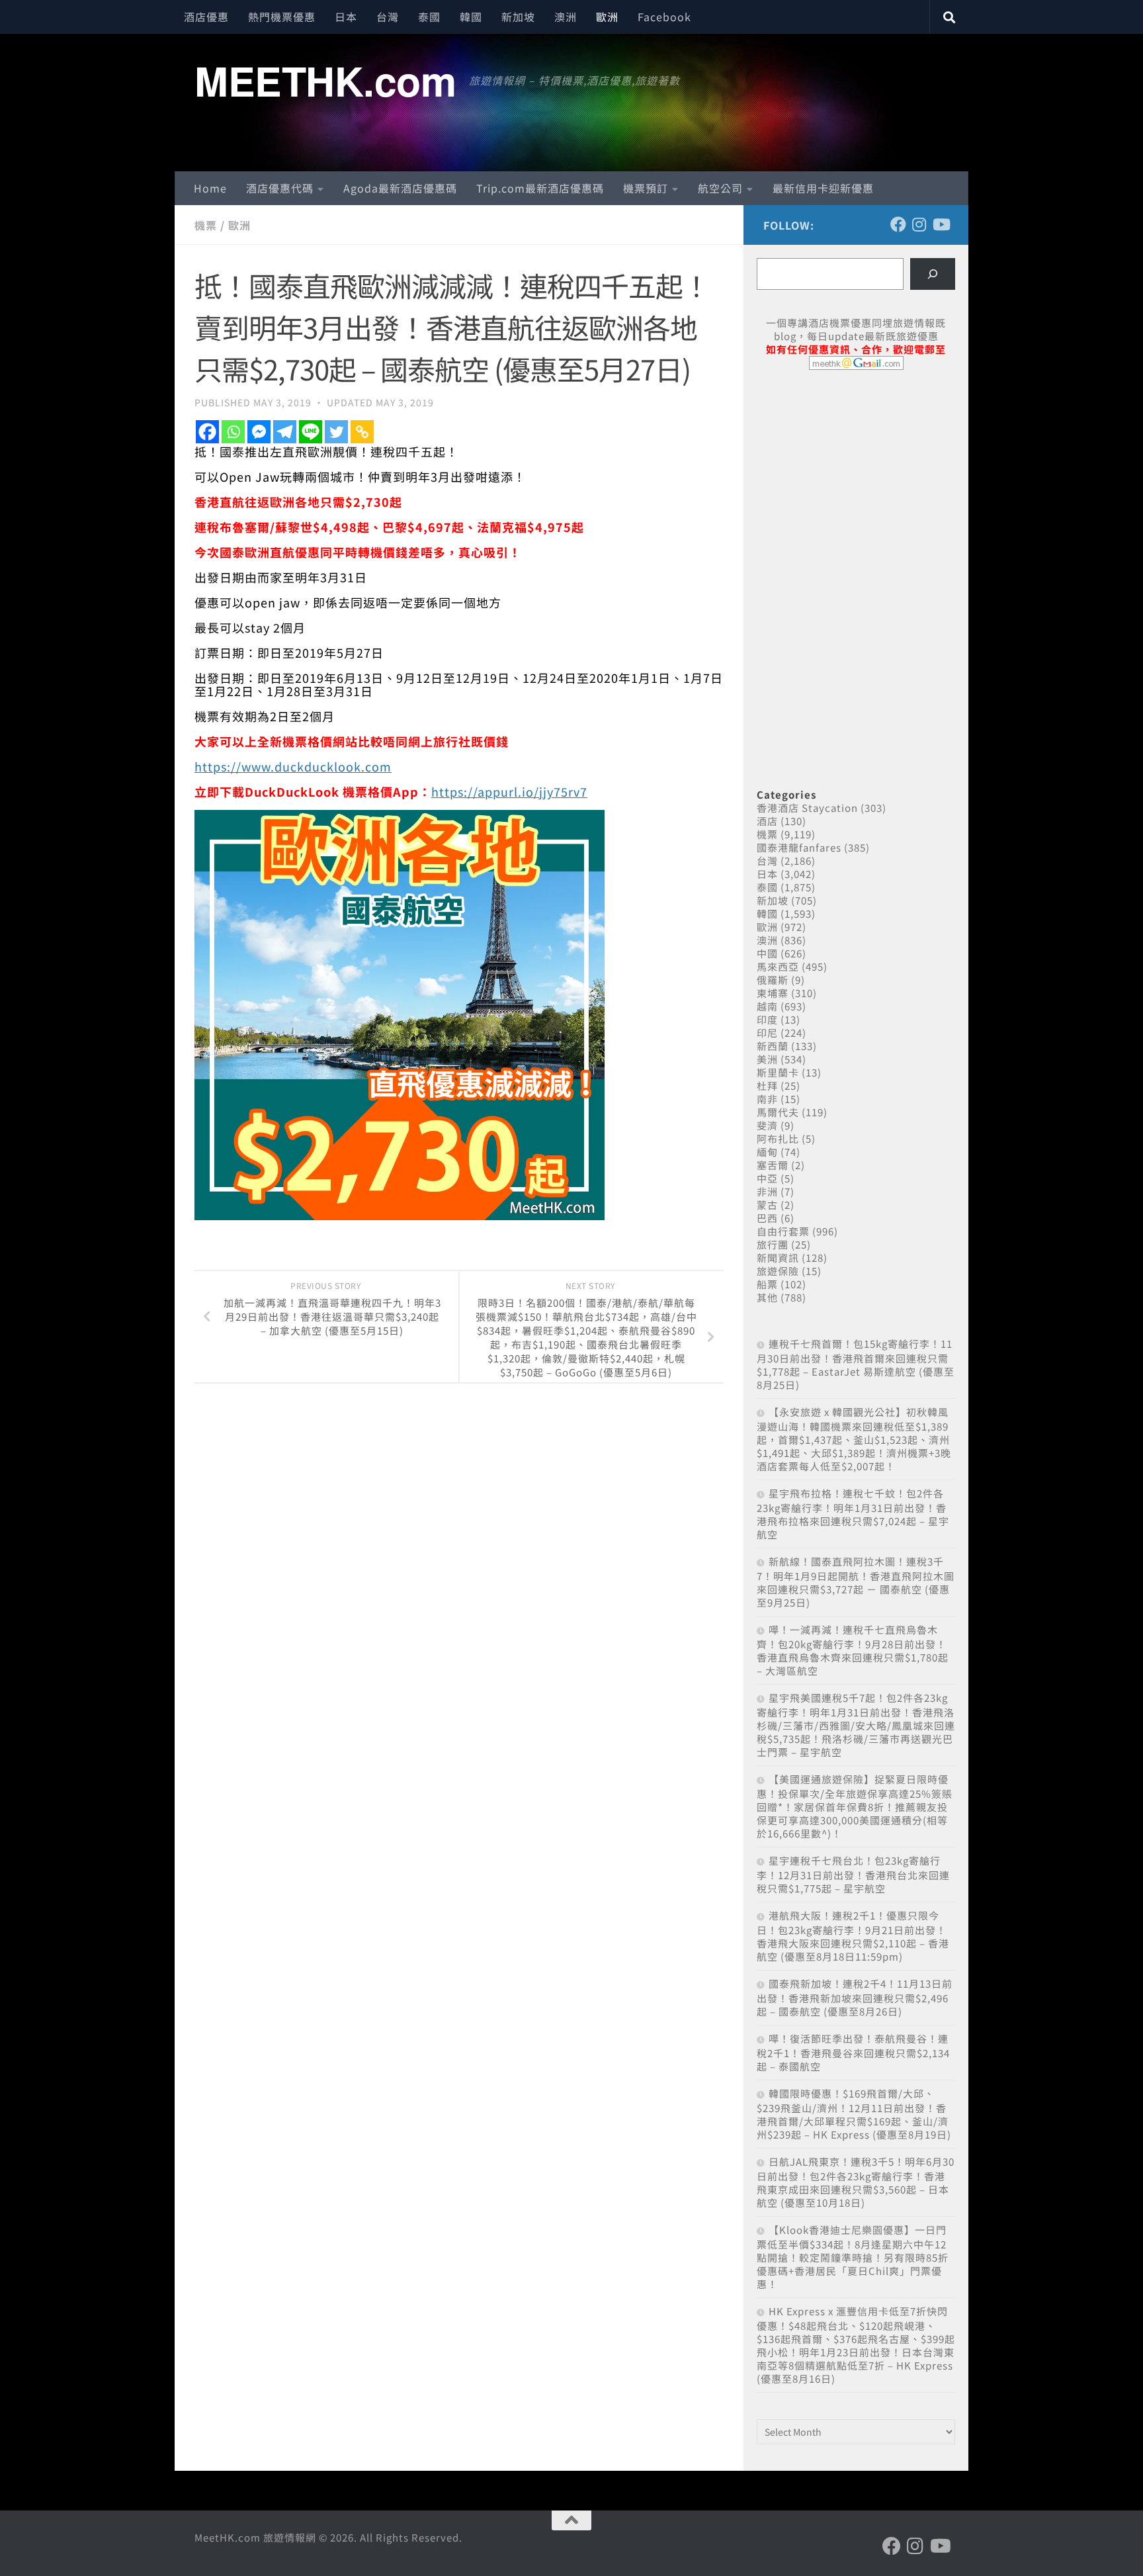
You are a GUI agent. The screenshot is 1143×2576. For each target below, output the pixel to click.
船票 (767, 1284)
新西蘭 (773, 1046)
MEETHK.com (325, 80)
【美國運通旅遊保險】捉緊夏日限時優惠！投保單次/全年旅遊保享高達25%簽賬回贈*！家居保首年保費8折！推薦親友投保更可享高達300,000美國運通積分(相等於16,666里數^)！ (855, 1806)
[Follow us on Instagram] (919, 224)
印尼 (767, 1033)
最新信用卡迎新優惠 (823, 188)
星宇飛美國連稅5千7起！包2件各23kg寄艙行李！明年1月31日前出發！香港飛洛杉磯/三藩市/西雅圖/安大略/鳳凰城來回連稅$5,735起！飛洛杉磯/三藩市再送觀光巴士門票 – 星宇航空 (856, 1725)
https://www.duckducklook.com (293, 766)
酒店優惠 (206, 17)
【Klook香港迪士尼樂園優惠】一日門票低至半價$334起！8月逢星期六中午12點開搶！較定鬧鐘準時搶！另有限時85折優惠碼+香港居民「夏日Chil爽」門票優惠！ (853, 2257)
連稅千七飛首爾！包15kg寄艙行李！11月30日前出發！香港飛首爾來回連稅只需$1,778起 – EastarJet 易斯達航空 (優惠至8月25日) (856, 1364)
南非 (767, 1099)
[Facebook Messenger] (259, 432)
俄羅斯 (773, 980)
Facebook (664, 17)
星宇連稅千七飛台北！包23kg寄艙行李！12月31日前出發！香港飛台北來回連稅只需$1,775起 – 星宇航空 (853, 1874)
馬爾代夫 (778, 1112)
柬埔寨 (773, 993)
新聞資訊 (778, 1258)
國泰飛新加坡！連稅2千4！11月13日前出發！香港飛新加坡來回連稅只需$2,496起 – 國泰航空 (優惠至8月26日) (855, 1997)
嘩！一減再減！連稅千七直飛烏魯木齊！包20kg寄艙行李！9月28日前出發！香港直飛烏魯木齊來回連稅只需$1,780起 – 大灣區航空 (853, 1650)
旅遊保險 (778, 1271)
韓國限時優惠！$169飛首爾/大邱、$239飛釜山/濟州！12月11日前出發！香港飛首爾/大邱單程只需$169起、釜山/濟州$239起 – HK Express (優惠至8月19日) (854, 2114)
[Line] (311, 432)
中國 (767, 953)
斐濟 (767, 1125)
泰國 (429, 17)
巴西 (767, 1218)
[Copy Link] (362, 432)
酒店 (767, 821)
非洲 (767, 1191)
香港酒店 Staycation (807, 808)
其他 (767, 1297)
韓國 (471, 17)
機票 (206, 225)
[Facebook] (207, 432)
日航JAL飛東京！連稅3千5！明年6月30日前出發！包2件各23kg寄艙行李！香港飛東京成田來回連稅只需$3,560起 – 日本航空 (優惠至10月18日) (856, 2182)
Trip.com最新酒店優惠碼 (540, 188)
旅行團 (773, 1244)
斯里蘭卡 (778, 1072)
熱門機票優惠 (282, 17)
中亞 (767, 1178)
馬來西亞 (778, 966)
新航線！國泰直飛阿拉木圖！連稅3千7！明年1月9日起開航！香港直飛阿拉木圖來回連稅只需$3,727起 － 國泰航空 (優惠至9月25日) (856, 1582)
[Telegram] (285, 432)
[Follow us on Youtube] (941, 224)
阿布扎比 (778, 1138)
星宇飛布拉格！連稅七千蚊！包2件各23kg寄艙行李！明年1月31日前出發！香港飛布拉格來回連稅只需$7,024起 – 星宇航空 (853, 1514)
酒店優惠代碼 (280, 188)
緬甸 (767, 1152)
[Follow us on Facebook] (898, 224)
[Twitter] (336, 432)
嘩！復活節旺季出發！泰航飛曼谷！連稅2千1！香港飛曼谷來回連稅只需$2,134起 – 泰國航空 (853, 2052)
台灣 (388, 17)
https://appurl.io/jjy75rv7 (509, 791)
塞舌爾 (773, 1165)
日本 (346, 17)
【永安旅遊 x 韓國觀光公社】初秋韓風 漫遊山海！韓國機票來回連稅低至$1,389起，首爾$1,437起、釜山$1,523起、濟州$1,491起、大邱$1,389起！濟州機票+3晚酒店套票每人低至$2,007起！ (854, 1439)
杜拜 (767, 1086)
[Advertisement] (856, 482)
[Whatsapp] (233, 432)
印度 (767, 1019)
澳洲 (566, 17)
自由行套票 (783, 1231)
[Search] (933, 274)
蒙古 (767, 1205)
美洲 (767, 1059)
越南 (767, 1006)
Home (210, 188)
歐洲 (607, 17)
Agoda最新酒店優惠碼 (400, 188)
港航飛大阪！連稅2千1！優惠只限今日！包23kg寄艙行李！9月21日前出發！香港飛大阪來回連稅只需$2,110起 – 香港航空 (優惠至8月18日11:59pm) (853, 1936)
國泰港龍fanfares (799, 847)
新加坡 (518, 17)
